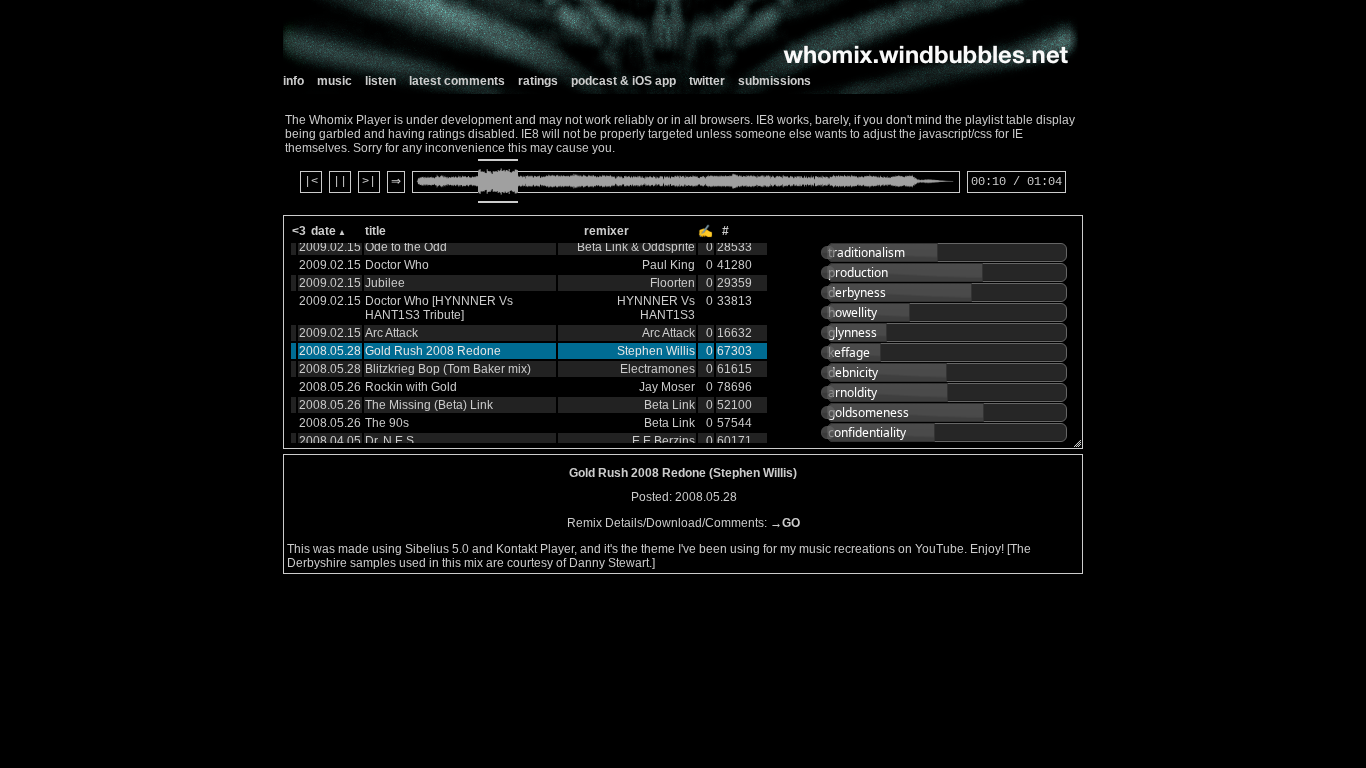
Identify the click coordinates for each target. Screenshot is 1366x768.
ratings (538, 81)
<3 (299, 231)
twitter (707, 81)
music (334, 81)
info (293, 81)
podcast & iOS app (623, 81)
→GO (785, 523)
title (375, 231)
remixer (606, 231)
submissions (774, 81)
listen (380, 81)
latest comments (457, 81)
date (323, 231)
